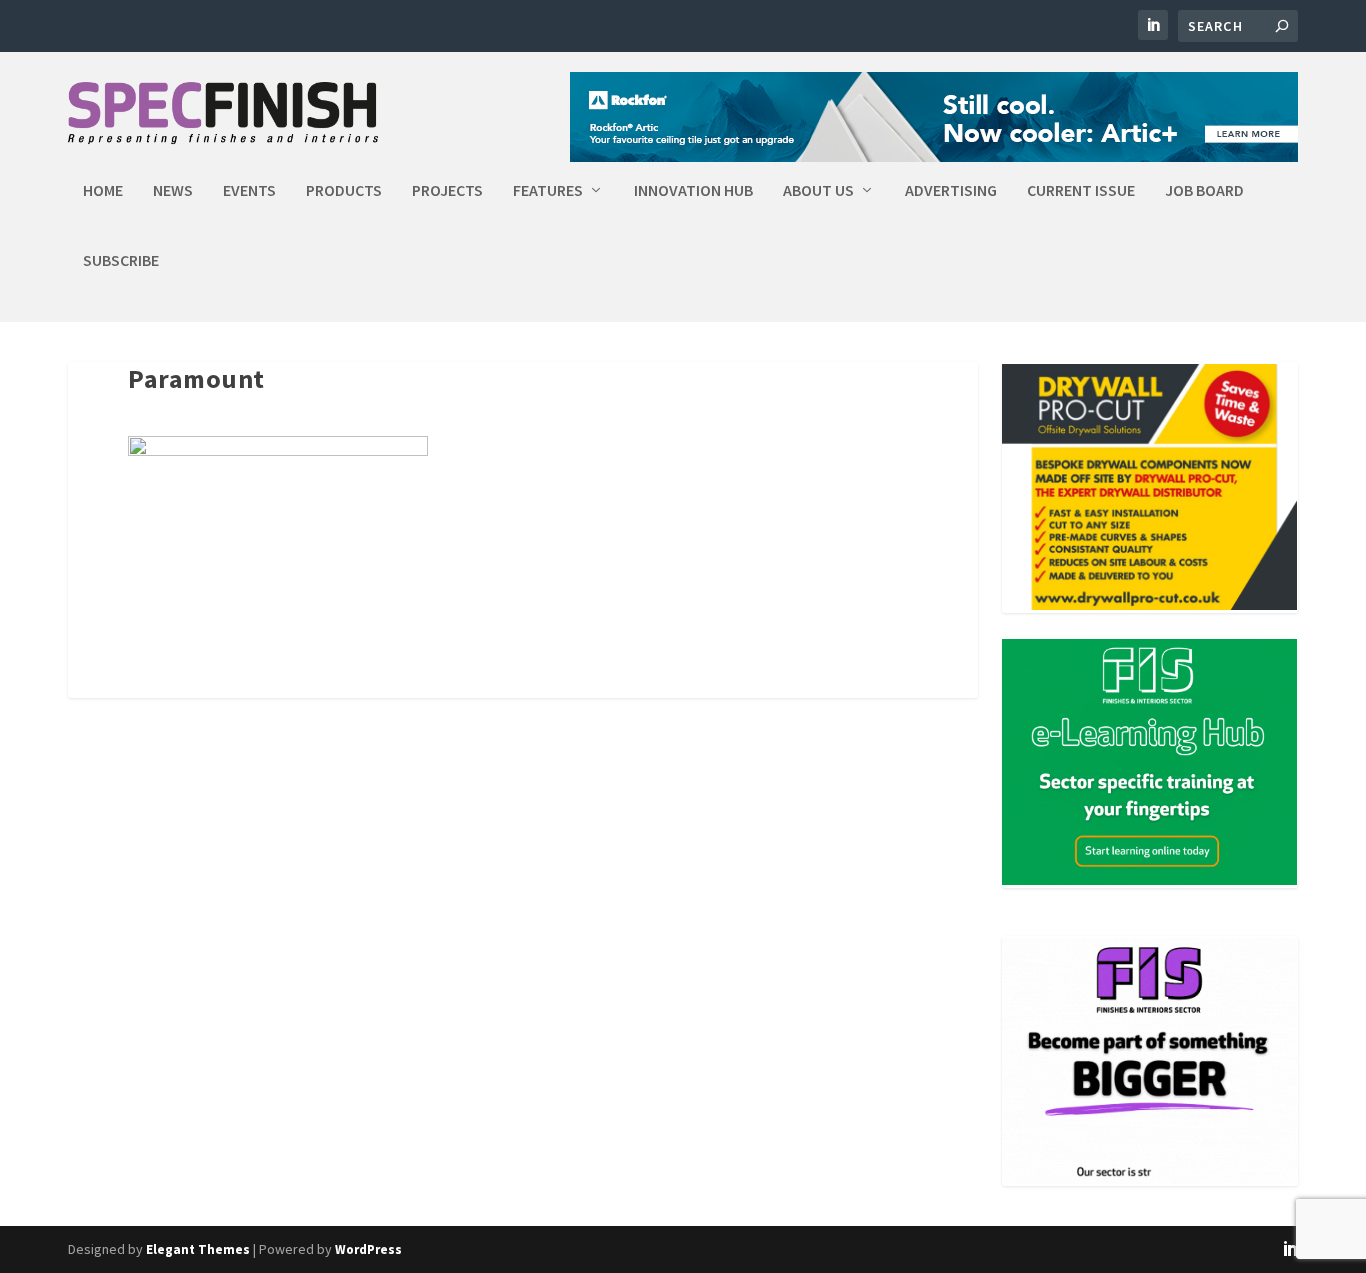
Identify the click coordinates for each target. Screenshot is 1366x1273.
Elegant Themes (198, 1249)
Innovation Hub (693, 191)
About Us (818, 191)
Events (249, 191)
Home (103, 191)
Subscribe (121, 261)
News (173, 191)
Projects (447, 191)
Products (344, 191)
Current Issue (1081, 191)
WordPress (368, 1249)
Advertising (951, 191)
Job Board (1204, 191)
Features (548, 191)
